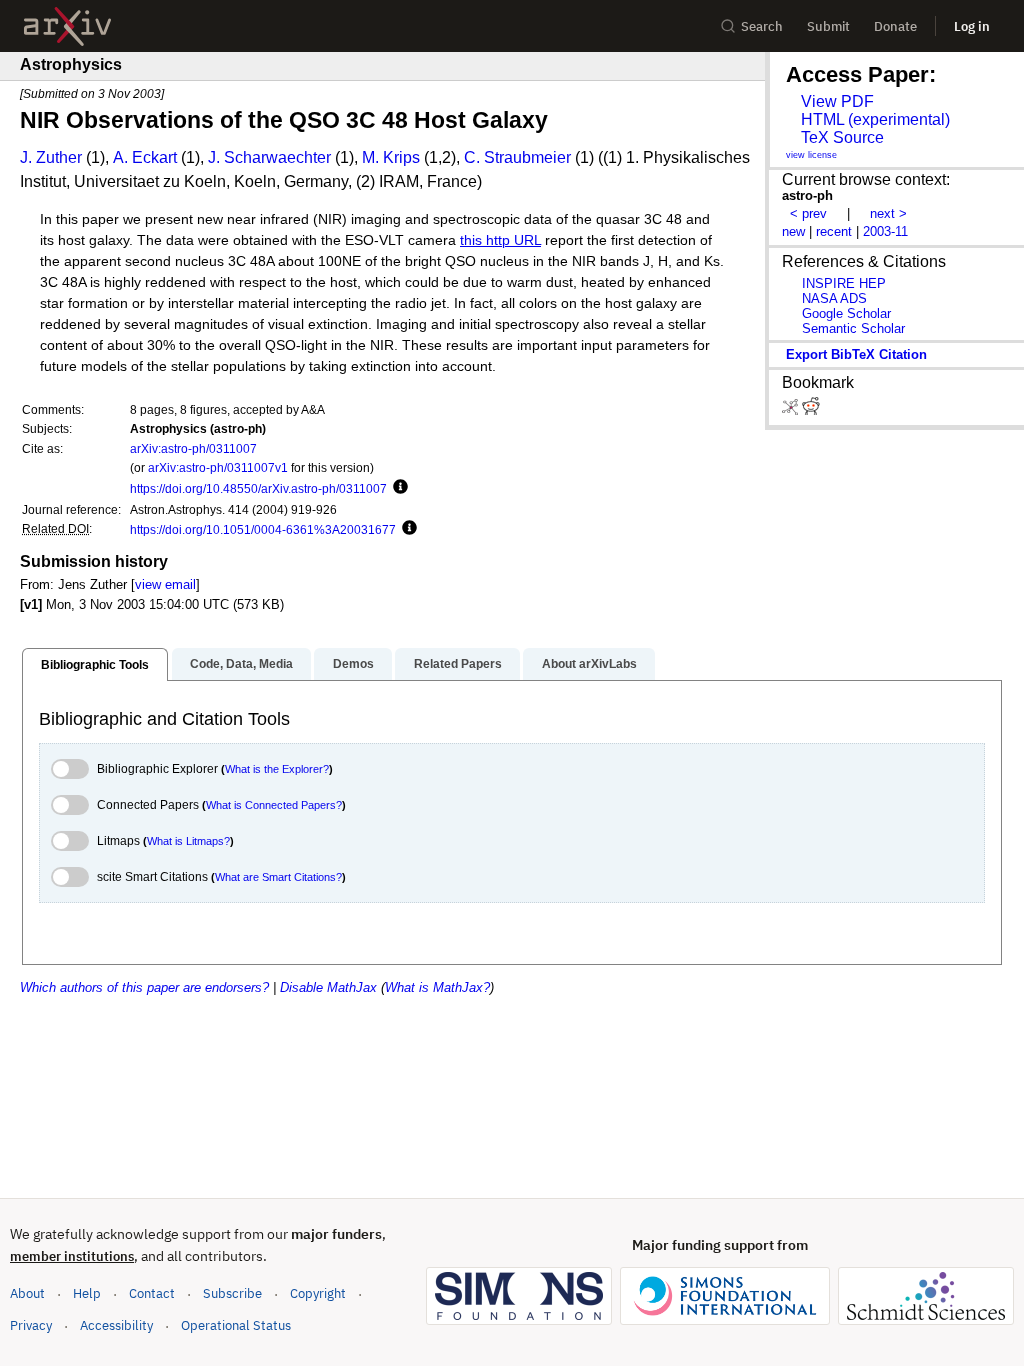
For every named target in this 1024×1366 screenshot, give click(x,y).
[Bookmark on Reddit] (811, 410)
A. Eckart (145, 157)
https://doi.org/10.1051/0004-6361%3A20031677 (263, 529)
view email (165, 584)
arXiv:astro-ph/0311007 (193, 448)
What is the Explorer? (277, 769)
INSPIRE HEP (844, 283)
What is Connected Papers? (274, 805)
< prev (808, 213)
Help (87, 1293)
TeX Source (842, 137)
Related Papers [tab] (458, 664)
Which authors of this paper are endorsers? (144, 987)
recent (834, 231)
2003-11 (885, 231)
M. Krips (391, 157)
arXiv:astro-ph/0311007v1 (218, 467)
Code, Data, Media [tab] (241, 664)
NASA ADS (834, 298)
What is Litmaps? (188, 841)
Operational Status (236, 1325)
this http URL (500, 240)
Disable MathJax (328, 987)
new (793, 231)
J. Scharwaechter (269, 157)
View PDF (837, 101)
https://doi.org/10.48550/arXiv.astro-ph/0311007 (258, 488)
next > (888, 213)
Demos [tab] (353, 664)
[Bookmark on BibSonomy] (792, 410)
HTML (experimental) (875, 119)
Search (762, 26)
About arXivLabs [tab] (589, 664)
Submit (828, 26)
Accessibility (116, 1325)
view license (811, 155)
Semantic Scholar (853, 328)
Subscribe (232, 1293)
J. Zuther (51, 157)
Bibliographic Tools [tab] (95, 665)
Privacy (31, 1325)
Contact (152, 1293)
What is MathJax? (437, 987)
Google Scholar (846, 313)
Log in (972, 26)
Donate (895, 26)
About (27, 1293)
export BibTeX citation (856, 354)
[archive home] (67, 26)
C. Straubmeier (517, 157)
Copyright (318, 1293)
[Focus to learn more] (397, 488)
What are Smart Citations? (278, 877)
